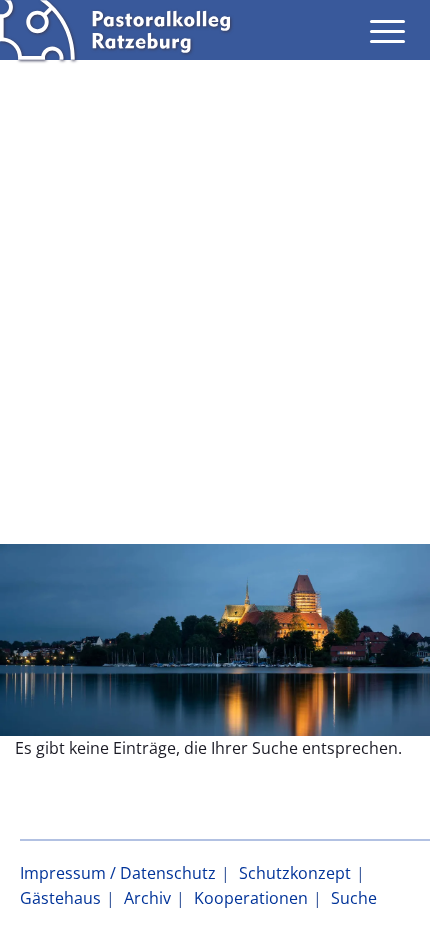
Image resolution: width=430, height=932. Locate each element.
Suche (354, 898)
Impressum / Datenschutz (118, 873)
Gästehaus (60, 898)
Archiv (147, 898)
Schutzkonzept (295, 873)
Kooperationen (251, 898)
